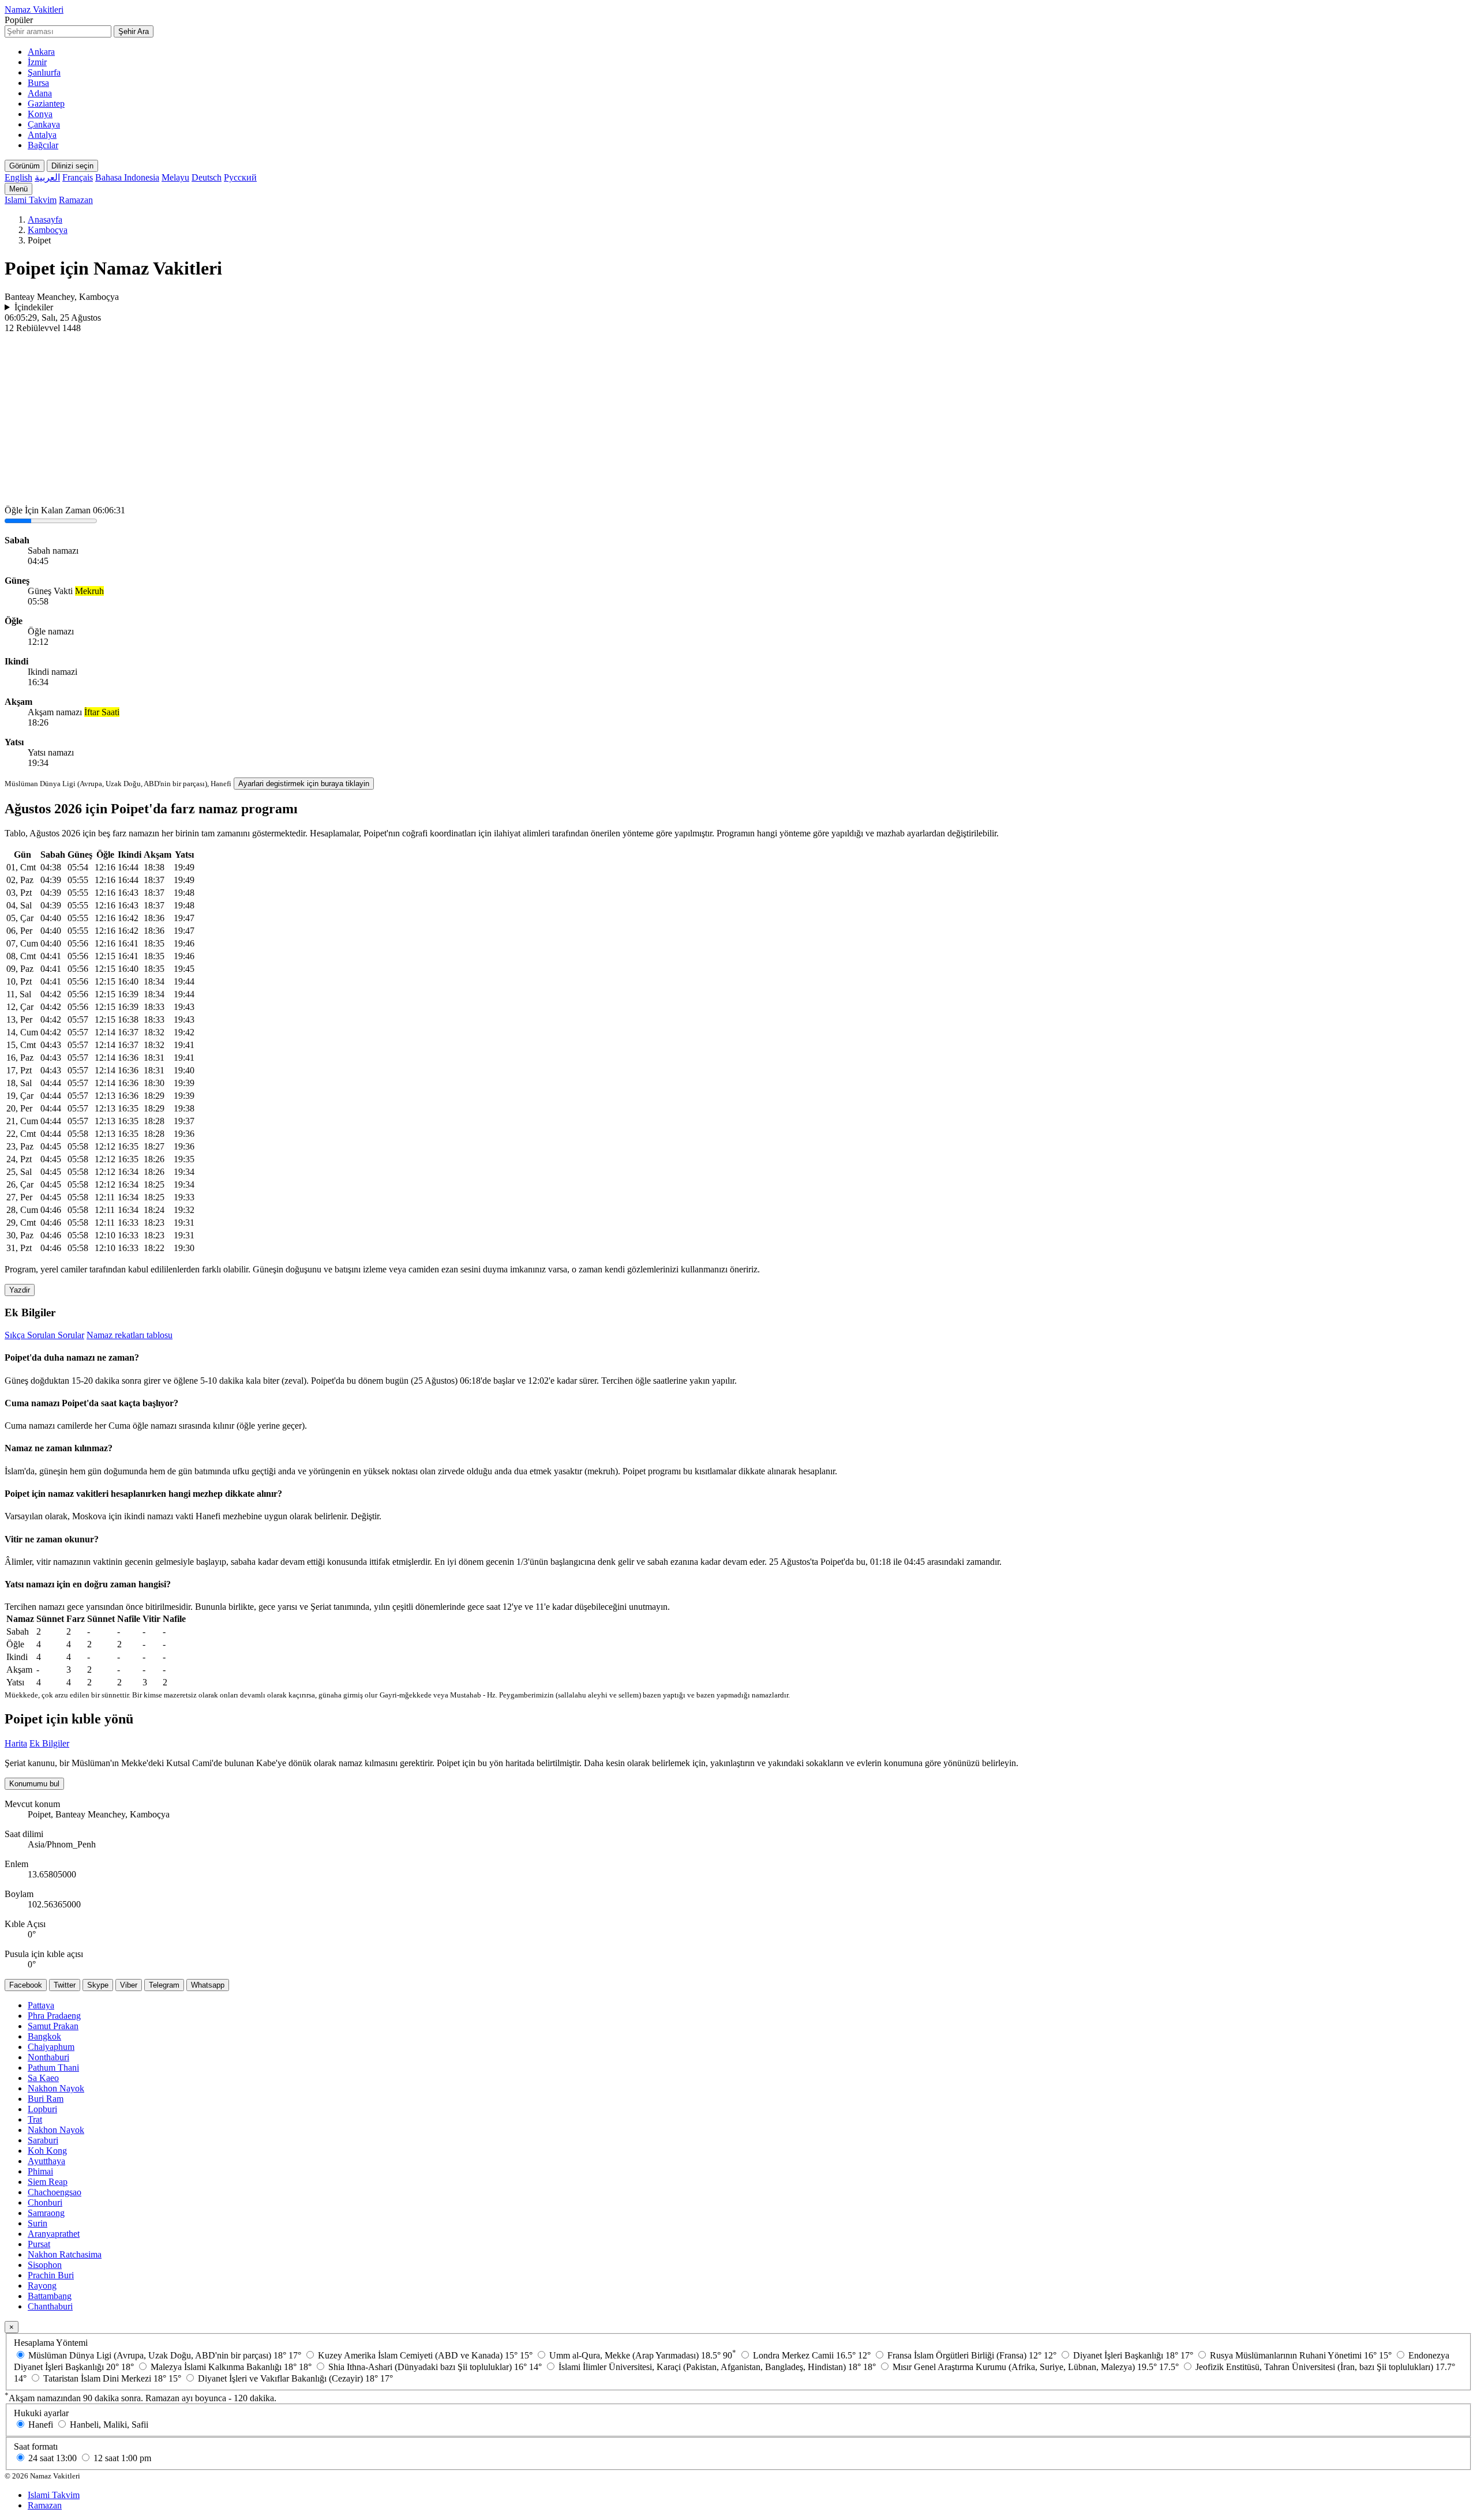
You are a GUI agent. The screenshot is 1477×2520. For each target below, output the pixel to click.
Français (78, 177)
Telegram (164, 1985)
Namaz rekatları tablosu (130, 1335)
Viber (129, 1985)
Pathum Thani (53, 2068)
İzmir (37, 62)
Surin (38, 2223)
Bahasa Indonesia (127, 177)
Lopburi (42, 2109)
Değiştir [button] (365, 1516)
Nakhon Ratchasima (65, 2254)
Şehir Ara (134, 31)
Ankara (41, 52)
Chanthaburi (50, 2306)
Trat (35, 2119)
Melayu (175, 177)
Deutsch (207, 177)
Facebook (26, 1985)
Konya (40, 114)
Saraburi (43, 2140)
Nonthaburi (48, 2057)
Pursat (39, 2244)
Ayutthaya (46, 2161)
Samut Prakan (53, 2026)
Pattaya (41, 2005)
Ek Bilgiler (49, 1743)
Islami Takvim (31, 200)
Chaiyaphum (51, 2047)
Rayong (42, 2286)
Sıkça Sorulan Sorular (44, 1335)
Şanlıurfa (44, 72)
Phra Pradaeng (54, 2016)
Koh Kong (47, 2151)
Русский (240, 177)
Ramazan (76, 200)
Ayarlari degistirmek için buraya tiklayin (304, 784)
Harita (16, 1743)
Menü (18, 189)
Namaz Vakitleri (34, 10)
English (18, 177)
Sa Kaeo (43, 2078)
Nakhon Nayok (56, 2088)
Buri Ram (46, 2099)
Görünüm (25, 166)
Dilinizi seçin (72, 166)
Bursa (38, 83)
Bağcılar (43, 145)
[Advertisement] (738, 420)
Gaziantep (46, 104)
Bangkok (44, 2036)
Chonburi (45, 2202)
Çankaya (44, 124)
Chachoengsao (55, 2192)
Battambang (50, 2296)
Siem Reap (48, 2182)
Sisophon (45, 2265)
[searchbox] (58, 31)
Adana (40, 93)
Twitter (65, 1985)
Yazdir (20, 1290)
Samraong (46, 2213)
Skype (98, 1985)
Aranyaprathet (54, 2234)
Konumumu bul (34, 1784)
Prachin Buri (51, 2275)
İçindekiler (34, 307)
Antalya (42, 135)
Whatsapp (208, 1985)
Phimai (40, 2171)
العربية (47, 177)
